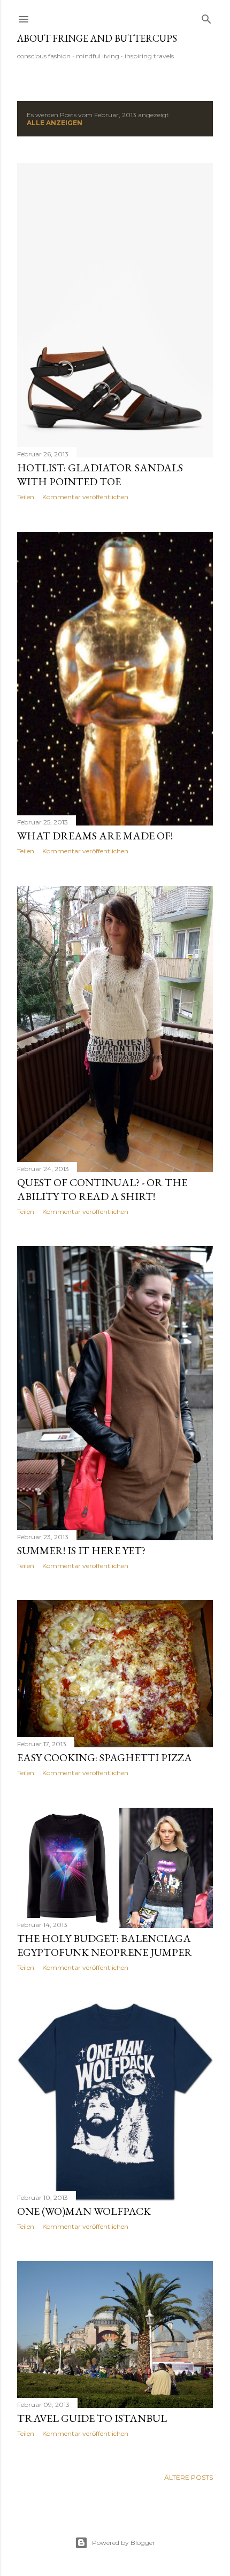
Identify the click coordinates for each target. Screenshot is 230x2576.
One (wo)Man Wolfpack (84, 2211)
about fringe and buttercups (97, 38)
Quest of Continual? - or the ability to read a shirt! (102, 1189)
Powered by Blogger (124, 2543)
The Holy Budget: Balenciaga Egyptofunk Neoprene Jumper (105, 1945)
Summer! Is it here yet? (81, 1550)
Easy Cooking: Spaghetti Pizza (105, 1757)
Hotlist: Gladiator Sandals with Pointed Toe (100, 475)
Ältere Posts (189, 2477)
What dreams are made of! (95, 836)
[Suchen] (206, 17)
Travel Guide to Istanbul (92, 2418)
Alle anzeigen (55, 123)
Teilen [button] (26, 497)
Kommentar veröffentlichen (85, 497)
